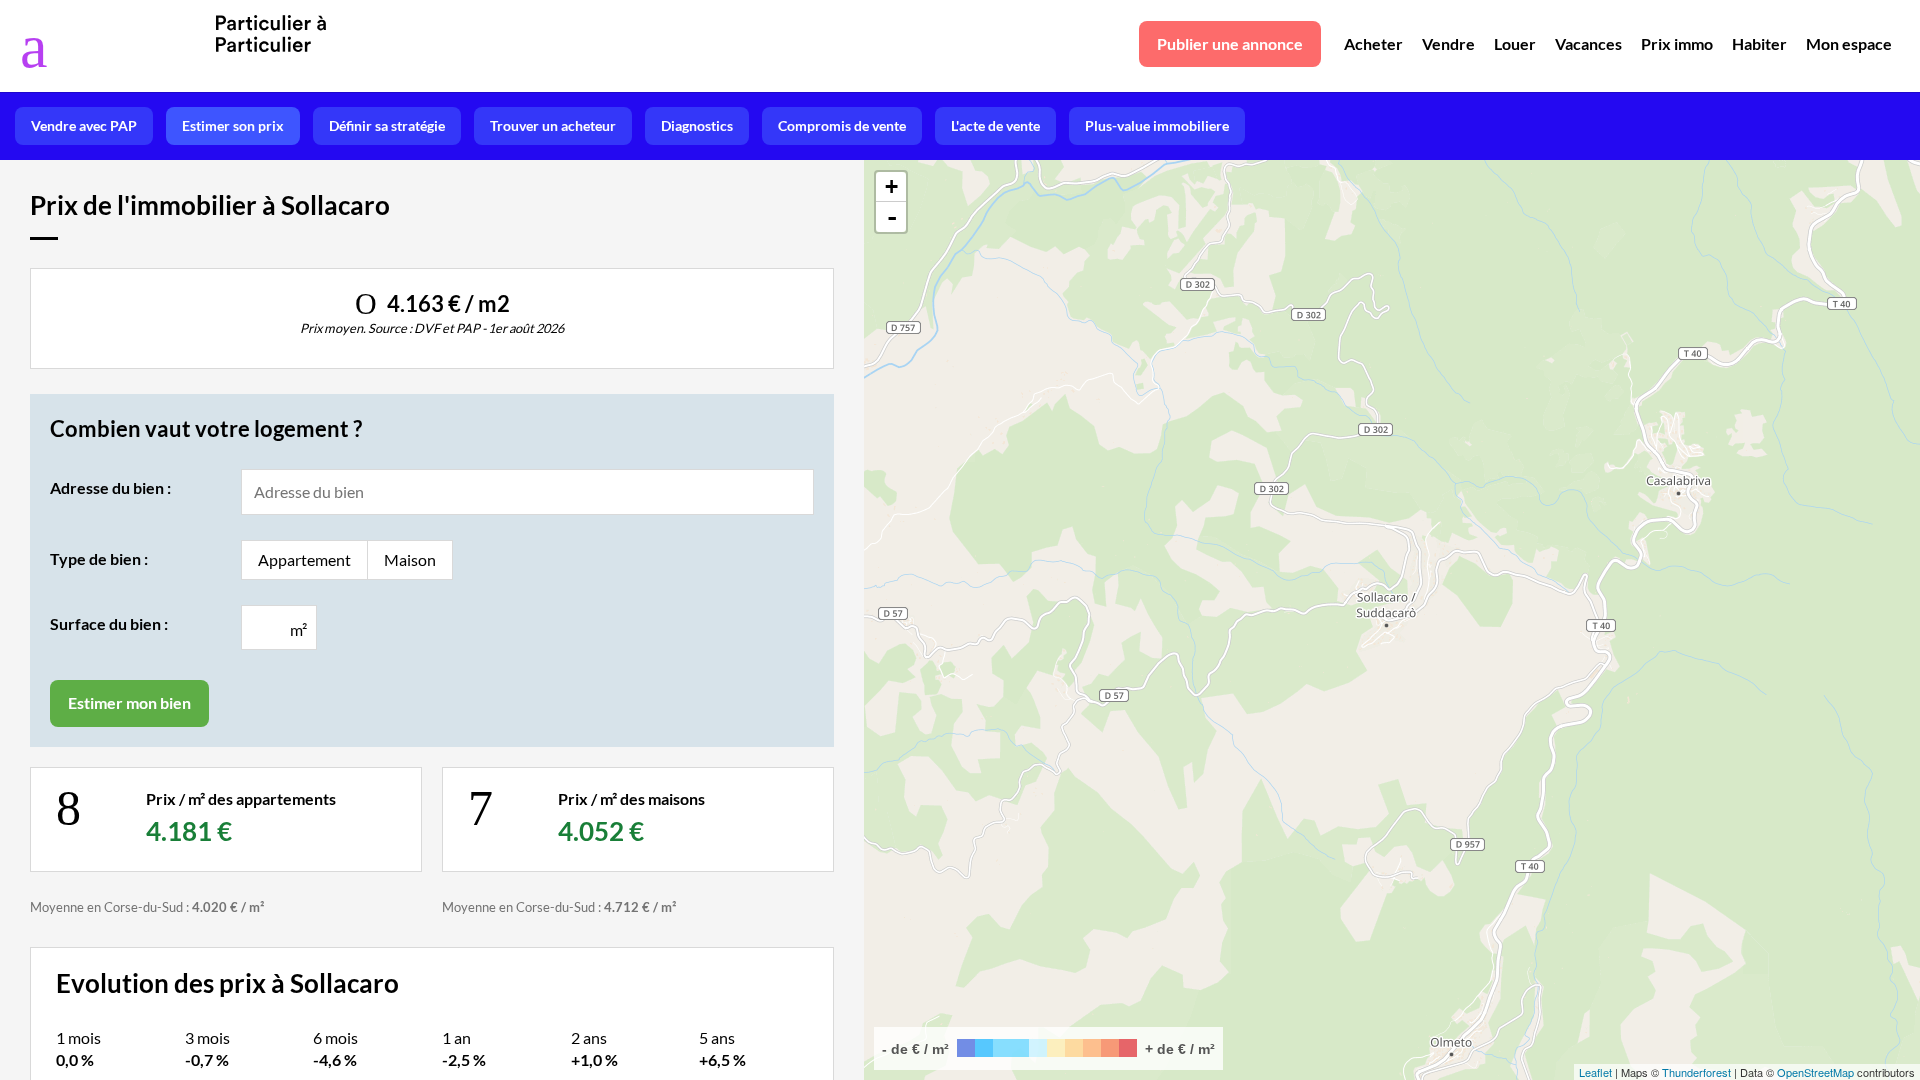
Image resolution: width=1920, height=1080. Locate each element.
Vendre (1448, 43)
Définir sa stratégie (387, 125)
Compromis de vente (842, 125)
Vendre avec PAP (84, 125)
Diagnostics (697, 125)
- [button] (892, 217)
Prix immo (1677, 43)
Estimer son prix (233, 125)
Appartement (304, 559)
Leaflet (1595, 1072)
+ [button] (891, 186)
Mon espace (1849, 43)
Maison (410, 559)
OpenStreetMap (1815, 1072)
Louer (1515, 43)
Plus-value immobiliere (1157, 125)
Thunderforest (1696, 1072)
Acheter (1373, 43)
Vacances (1588, 43)
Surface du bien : (109, 623)
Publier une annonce (1230, 43)
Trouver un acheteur (553, 125)
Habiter (1759, 43)
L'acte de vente (995, 125)
